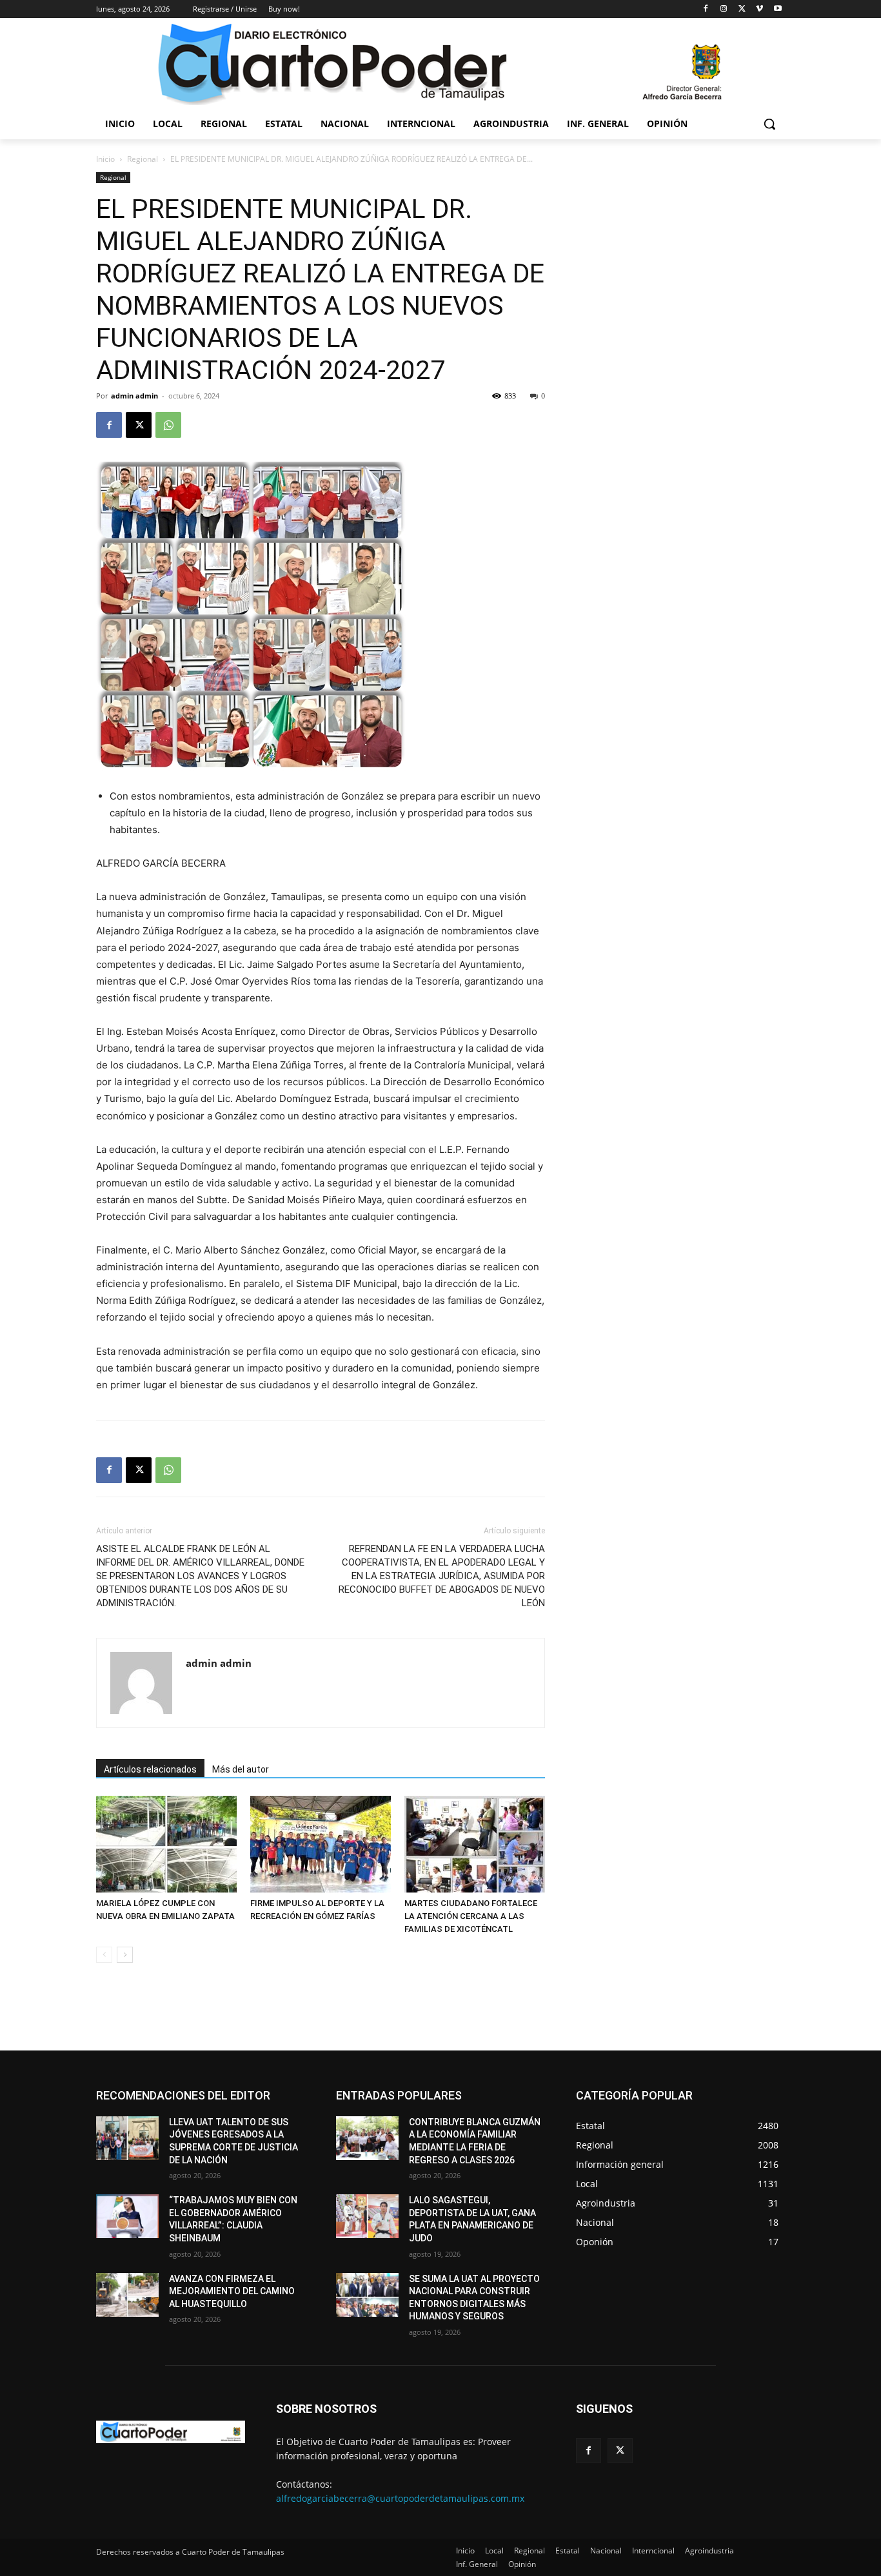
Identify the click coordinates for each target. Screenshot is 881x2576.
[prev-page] (104, 1955)
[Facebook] (706, 9)
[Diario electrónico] (440, 63)
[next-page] (125, 1955)
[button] (769, 124)
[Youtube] (777, 9)
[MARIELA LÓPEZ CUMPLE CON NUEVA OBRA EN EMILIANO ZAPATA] (166, 1844)
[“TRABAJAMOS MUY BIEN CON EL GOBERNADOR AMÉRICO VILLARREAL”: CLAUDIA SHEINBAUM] (127, 2216)
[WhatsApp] (168, 425)
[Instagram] (724, 9)
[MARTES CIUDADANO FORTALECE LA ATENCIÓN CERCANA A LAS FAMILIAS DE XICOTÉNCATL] (475, 1844)
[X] (742, 9)
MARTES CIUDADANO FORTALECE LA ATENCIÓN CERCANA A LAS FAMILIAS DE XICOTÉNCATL (471, 1916)
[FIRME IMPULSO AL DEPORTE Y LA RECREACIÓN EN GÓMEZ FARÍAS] (321, 1844)
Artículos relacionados (150, 1769)
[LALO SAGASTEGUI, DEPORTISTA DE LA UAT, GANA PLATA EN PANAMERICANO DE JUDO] (367, 2216)
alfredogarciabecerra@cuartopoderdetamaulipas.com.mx (400, 2498)
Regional (143, 159)
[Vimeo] (759, 9)
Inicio (105, 159)
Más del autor (241, 1769)
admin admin (134, 396)
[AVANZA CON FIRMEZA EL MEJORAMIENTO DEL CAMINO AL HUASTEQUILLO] (127, 2295)
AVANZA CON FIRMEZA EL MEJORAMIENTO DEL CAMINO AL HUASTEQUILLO (232, 2291)
